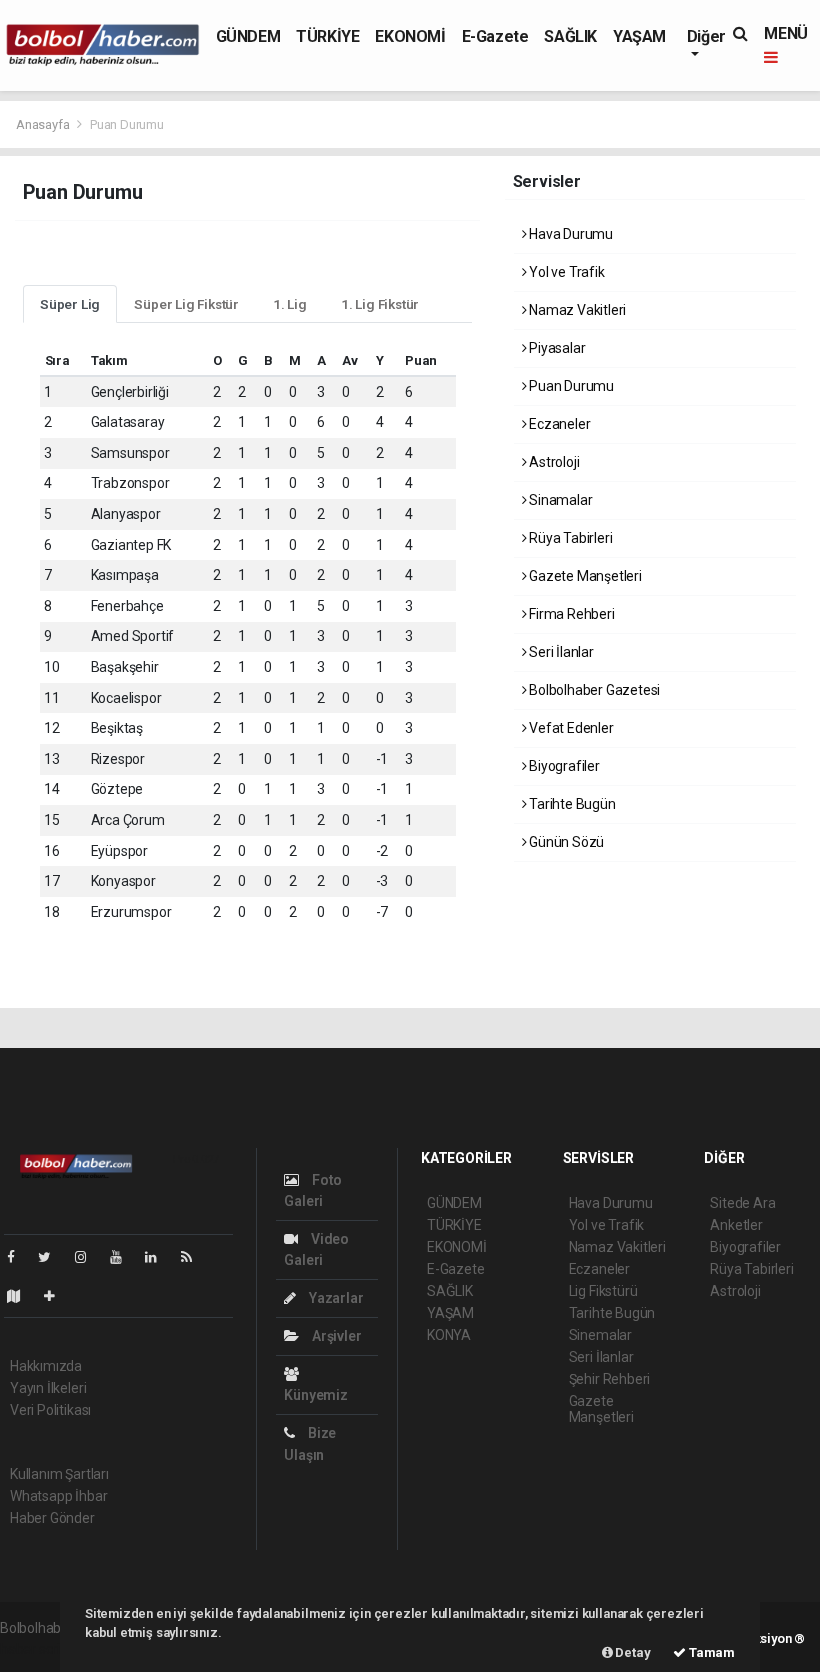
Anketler (736, 1225)
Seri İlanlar (560, 652)
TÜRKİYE (327, 36)
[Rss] (194, 1257)
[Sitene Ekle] (57, 1296)
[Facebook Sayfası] (19, 1257)
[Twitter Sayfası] (52, 1257)
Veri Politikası (50, 1410)
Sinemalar (600, 1335)
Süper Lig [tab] (70, 304)
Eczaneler (558, 424)
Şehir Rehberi (610, 1379)
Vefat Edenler (569, 728)
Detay (632, 1652)
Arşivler (335, 1336)
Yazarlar (334, 1298)
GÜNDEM (248, 36)
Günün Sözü (565, 842)
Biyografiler (563, 766)
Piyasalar (555, 348)
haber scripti (38, 1649)
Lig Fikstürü (603, 1291)
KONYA (449, 1335)
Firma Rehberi (570, 614)
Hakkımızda (46, 1366)
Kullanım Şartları (59, 1474)
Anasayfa (44, 124)
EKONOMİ (410, 36)
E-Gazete (495, 36)
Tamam (710, 1652)
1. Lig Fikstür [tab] (380, 304)
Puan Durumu (570, 386)
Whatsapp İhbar (58, 1496)
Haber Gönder (52, 1518)
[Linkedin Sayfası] (159, 1257)
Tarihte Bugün (570, 804)
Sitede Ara (742, 1203)
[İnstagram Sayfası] (89, 1257)
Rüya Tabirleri (569, 538)
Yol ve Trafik (565, 272)
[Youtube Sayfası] (124, 1257)
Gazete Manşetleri (584, 576)
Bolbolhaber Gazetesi (593, 690)
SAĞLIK (570, 36)
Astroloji (552, 462)
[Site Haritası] (22, 1296)
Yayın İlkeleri (48, 1388)
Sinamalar (559, 500)
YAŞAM (639, 36)
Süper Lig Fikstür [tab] (186, 304)
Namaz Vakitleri (576, 310)
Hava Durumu (569, 234)
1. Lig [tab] (290, 304)
